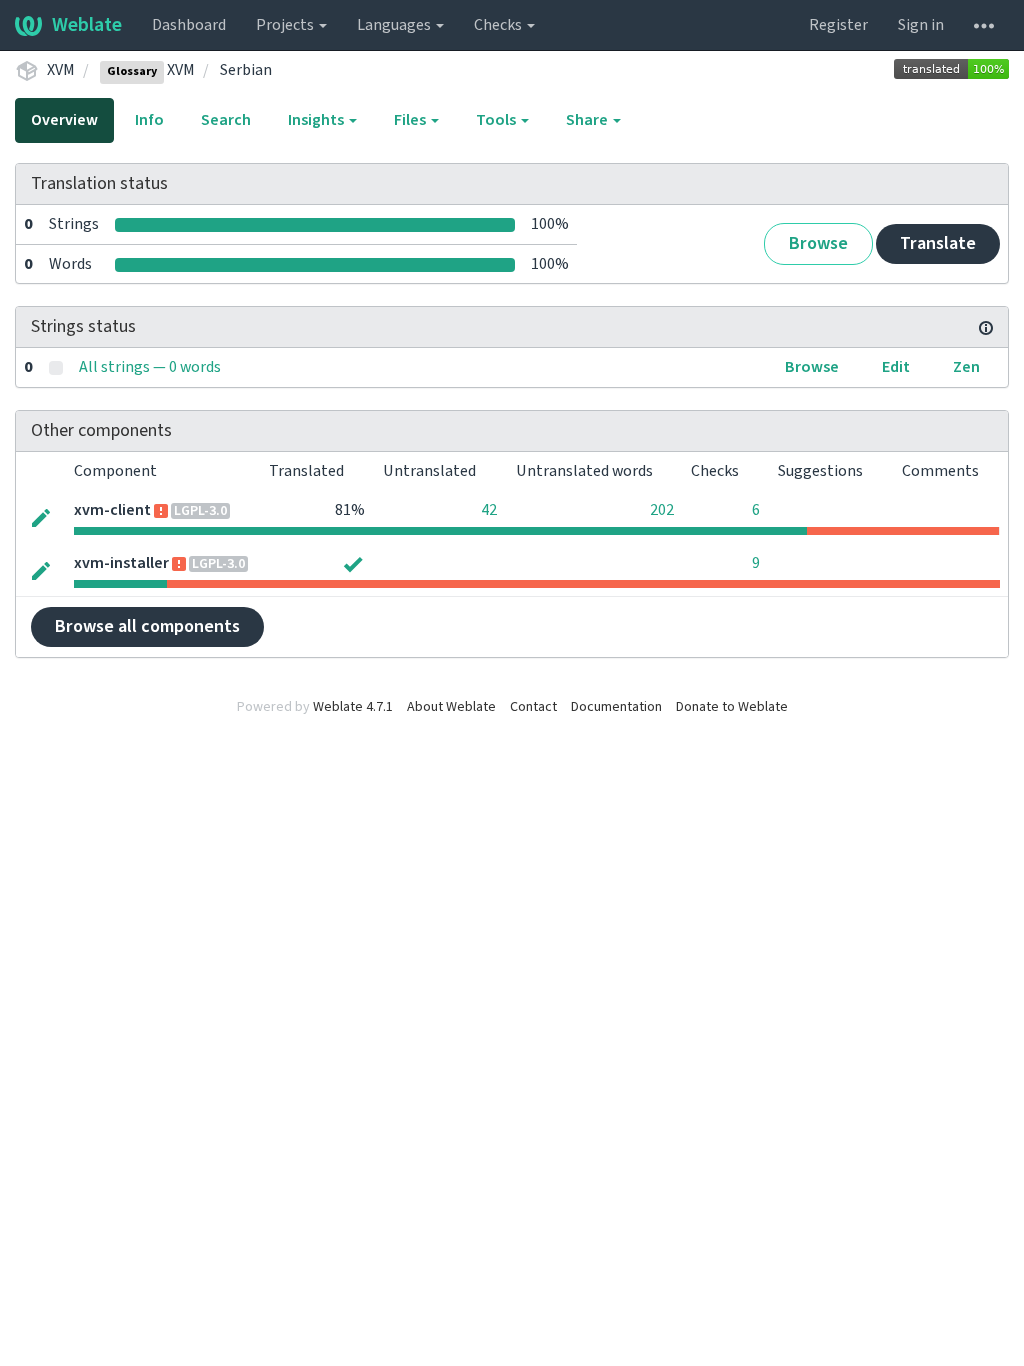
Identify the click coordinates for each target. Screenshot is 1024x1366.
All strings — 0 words (150, 367)
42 (489, 510)
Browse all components (147, 626)
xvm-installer (121, 563)
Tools (497, 120)
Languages (395, 25)
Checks (499, 25)
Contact (533, 707)
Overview (64, 120)
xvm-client (112, 510)
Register (838, 25)
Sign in (921, 25)
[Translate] (41, 517)
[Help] (984, 25)
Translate (938, 243)
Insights (317, 120)
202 (662, 510)
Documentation (616, 707)
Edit (896, 367)
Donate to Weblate (732, 707)
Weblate (87, 25)
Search (226, 120)
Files (411, 120)
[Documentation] (986, 327)
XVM (61, 70)
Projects (286, 25)
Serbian (246, 70)
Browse (818, 243)
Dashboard (189, 25)
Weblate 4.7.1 (353, 707)
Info (149, 120)
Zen (966, 367)
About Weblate (451, 707)
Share (588, 120)
